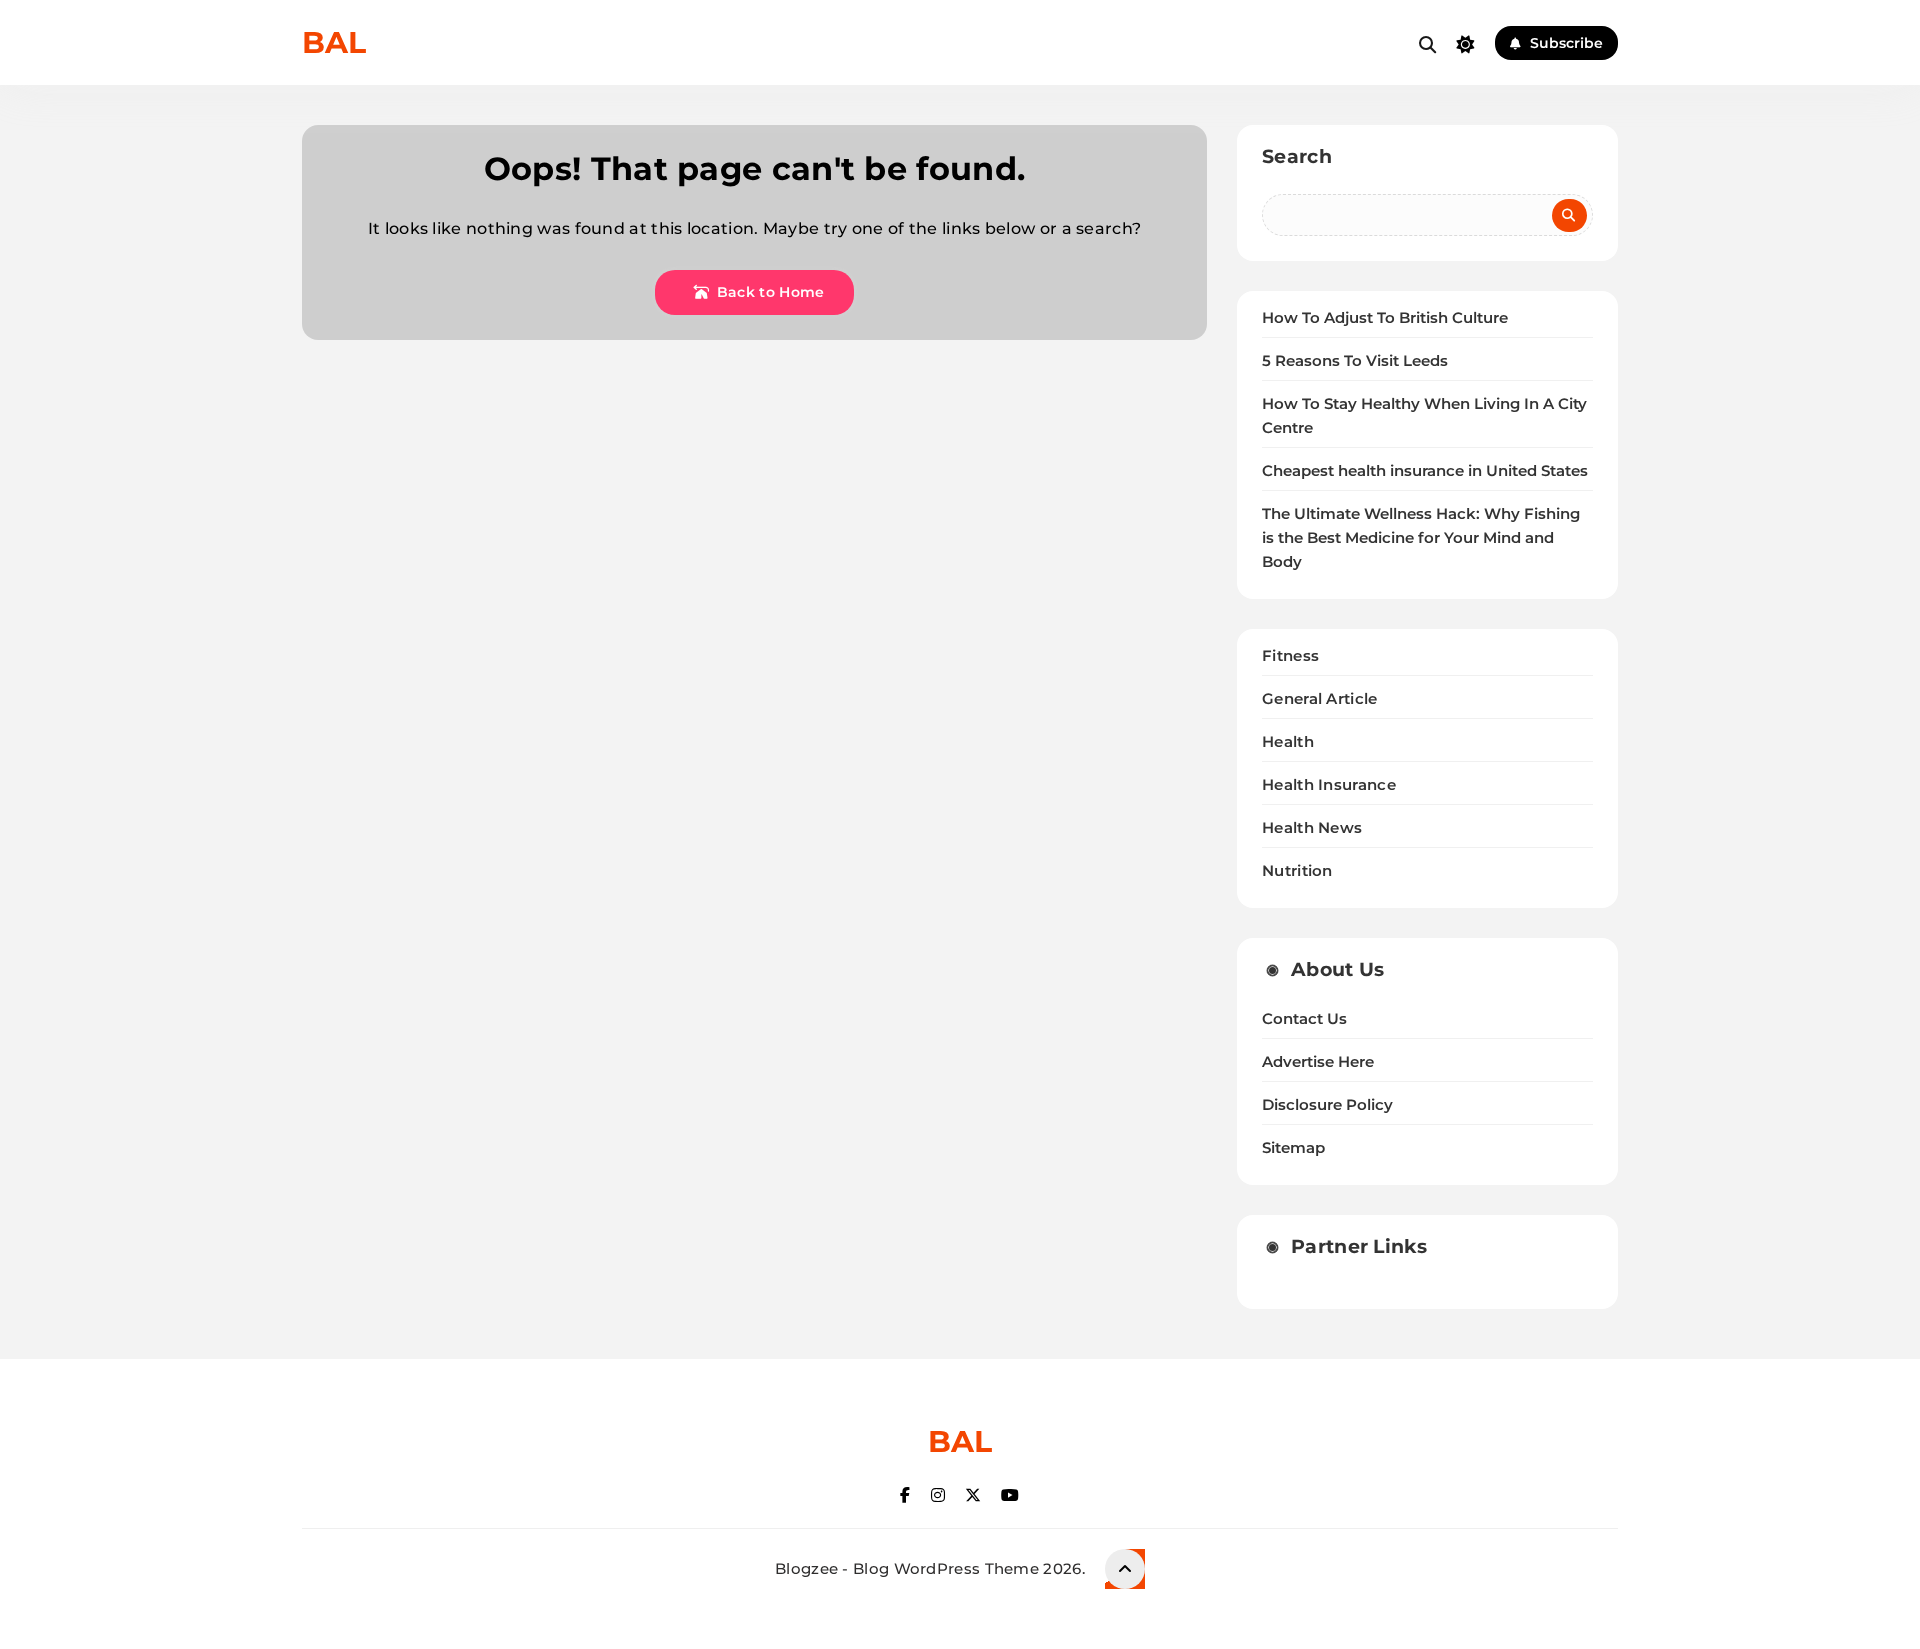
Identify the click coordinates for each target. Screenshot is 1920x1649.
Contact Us (1304, 1019)
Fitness (1290, 655)
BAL (334, 42)
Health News (1312, 827)
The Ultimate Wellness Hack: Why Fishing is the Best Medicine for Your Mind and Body (1421, 538)
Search (1297, 156)
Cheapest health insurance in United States (1425, 471)
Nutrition (1297, 870)
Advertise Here (1318, 1062)
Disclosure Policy (1327, 1105)
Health (1288, 741)
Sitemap (1293, 1148)
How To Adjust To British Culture (1385, 318)
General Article (1320, 698)
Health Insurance (1329, 784)
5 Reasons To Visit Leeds (1355, 361)
